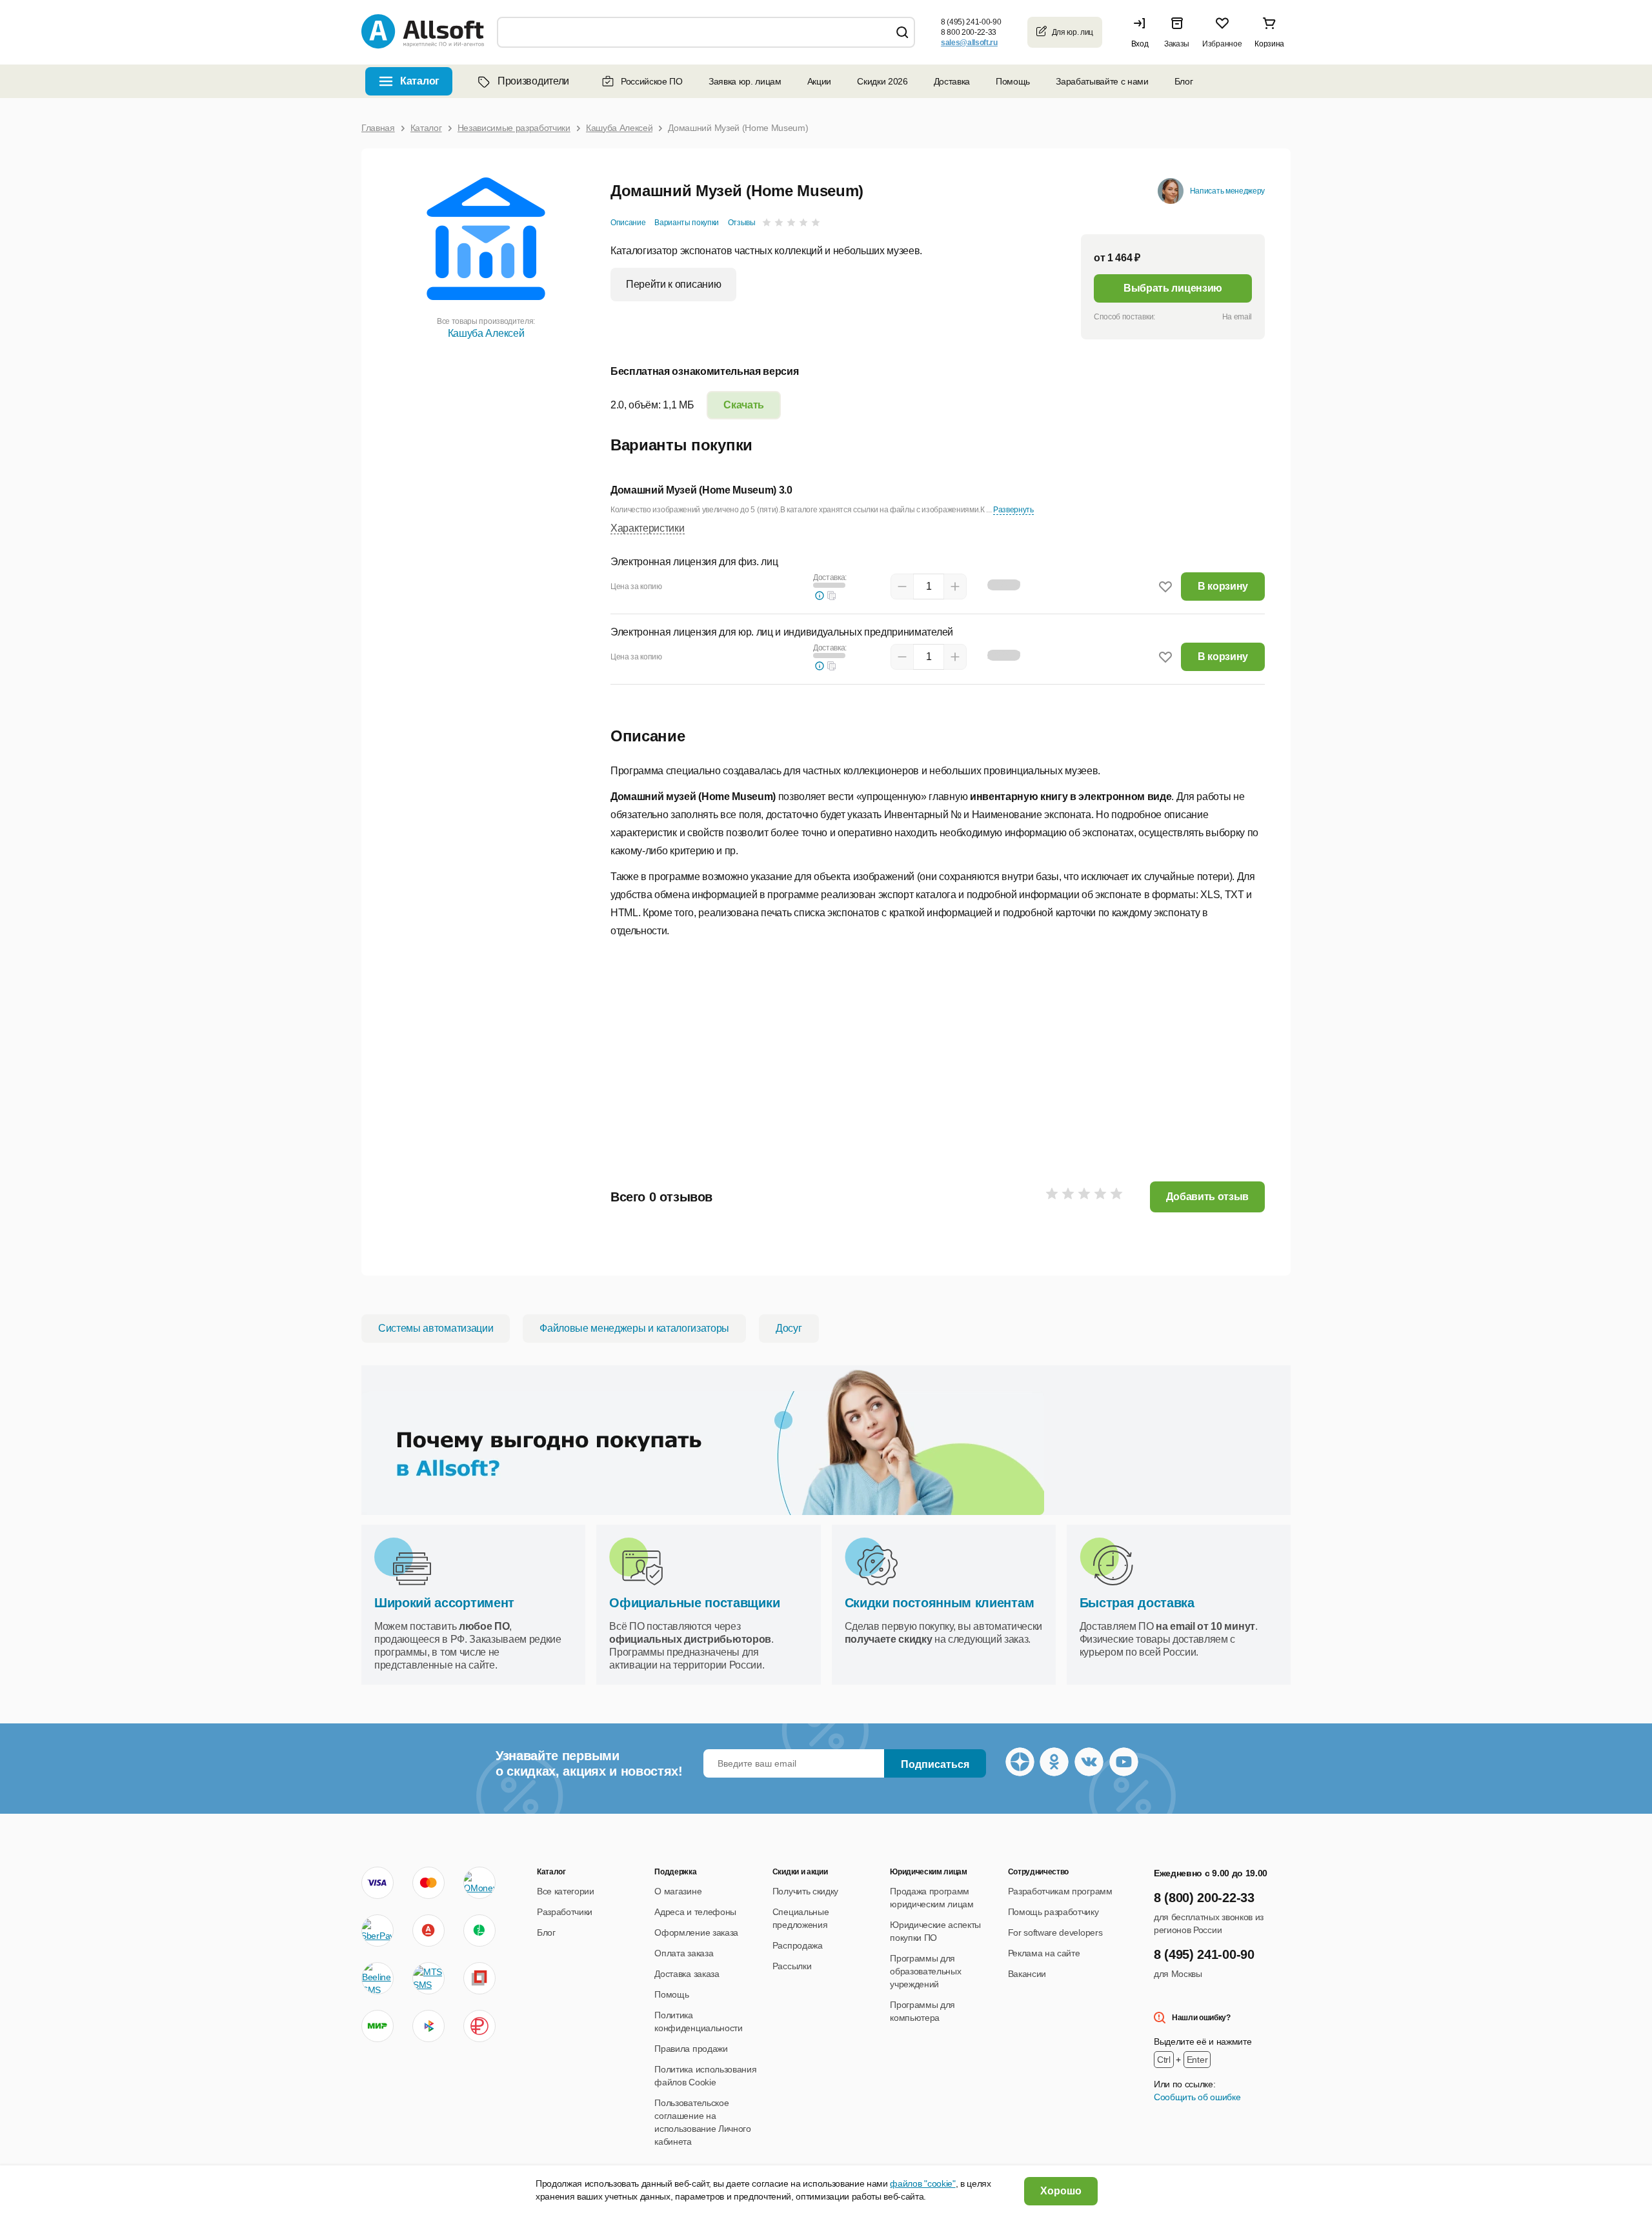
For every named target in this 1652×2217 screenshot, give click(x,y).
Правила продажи (691, 2049)
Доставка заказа (687, 1974)
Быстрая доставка (1137, 1603)
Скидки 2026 (882, 81)
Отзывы (742, 223)
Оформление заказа (696, 1932)
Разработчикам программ (1060, 1891)
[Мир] (378, 2026)
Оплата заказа (684, 1953)
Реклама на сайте (1044, 1953)
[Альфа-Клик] (428, 1931)
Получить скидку (805, 1891)
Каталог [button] (420, 81)
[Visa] (378, 1883)
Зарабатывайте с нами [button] (1102, 81)
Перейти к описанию (673, 284)
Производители (533, 81)
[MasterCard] (428, 1883)
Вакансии (1027, 1974)
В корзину (1223, 586)
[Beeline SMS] (378, 1978)
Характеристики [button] (648, 528)
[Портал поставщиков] (479, 1978)
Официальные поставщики (694, 1603)
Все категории (566, 1891)
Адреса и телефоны (695, 1912)
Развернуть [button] (1013, 510)
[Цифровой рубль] (479, 2026)
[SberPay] (378, 1931)
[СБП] (428, 2026)
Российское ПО (652, 81)
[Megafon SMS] (479, 1931)
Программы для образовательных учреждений (925, 1971)
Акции (819, 81)
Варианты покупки (687, 223)
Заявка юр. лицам (745, 81)
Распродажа (798, 1945)
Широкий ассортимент (444, 1603)
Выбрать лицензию (1173, 288)
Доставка (952, 81)
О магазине (678, 1891)
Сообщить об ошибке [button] (1197, 2097)
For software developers (1055, 1932)
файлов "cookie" (922, 2183)
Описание (628, 223)
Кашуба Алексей (486, 333)
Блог (1184, 81)
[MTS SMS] (428, 1978)
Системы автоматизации (436, 1328)
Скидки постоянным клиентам (940, 1603)
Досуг (789, 1328)
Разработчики (565, 1912)
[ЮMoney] (479, 1883)
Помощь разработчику (1053, 1912)
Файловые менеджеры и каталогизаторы (634, 1328)
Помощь (1013, 81)
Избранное (1222, 44)
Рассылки (792, 1966)
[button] (1143, 32)
